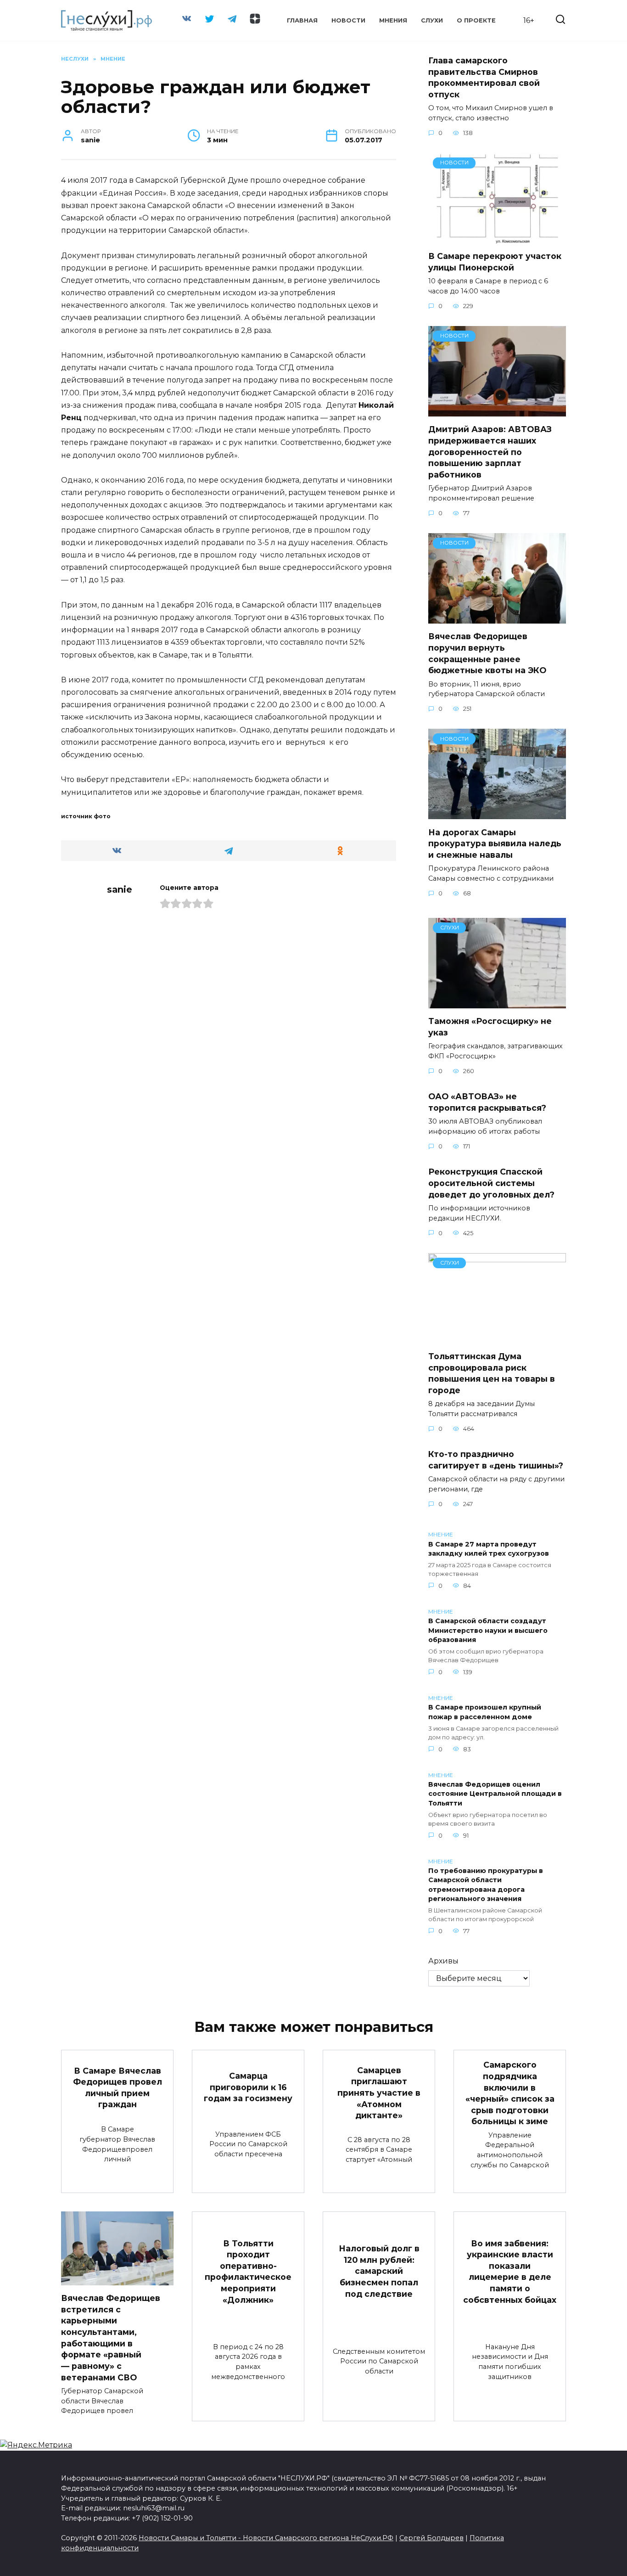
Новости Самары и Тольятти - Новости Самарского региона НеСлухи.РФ (266, 2538)
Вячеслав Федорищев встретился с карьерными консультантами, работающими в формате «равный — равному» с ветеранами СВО (111, 2337)
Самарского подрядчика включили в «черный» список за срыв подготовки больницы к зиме (510, 2093)
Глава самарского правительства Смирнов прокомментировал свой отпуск (484, 77)
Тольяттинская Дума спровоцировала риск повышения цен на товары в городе (492, 1373)
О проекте (476, 20)
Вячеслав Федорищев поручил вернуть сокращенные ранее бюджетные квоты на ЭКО (487, 653)
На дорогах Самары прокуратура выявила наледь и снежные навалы (495, 843)
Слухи (432, 20)
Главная (302, 20)
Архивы (443, 1961)
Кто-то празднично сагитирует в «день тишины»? (496, 1460)
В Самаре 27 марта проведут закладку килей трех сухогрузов (489, 1549)
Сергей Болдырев (431, 2538)
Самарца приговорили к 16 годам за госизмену (248, 2087)
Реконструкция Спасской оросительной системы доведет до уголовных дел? (491, 1183)
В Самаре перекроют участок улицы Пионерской (495, 262)
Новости (348, 20)
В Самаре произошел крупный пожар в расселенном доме (485, 1712)
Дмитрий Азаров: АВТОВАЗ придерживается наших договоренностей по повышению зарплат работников (490, 452)
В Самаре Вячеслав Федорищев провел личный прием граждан (118, 2087)
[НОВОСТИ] (497, 238)
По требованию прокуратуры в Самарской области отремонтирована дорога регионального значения (486, 1885)
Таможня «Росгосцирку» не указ (490, 1027)
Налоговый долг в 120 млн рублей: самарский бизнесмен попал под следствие (379, 2271)
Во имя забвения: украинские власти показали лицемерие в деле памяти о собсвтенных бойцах (510, 2271)
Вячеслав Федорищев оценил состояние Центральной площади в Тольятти (495, 1794)
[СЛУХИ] (497, 1003)
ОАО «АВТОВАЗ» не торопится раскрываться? (487, 1102)
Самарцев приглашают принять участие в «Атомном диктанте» (379, 2093)
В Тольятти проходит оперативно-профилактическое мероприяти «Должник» (248, 2271)
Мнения (393, 20)
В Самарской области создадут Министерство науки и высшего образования (488, 1631)
